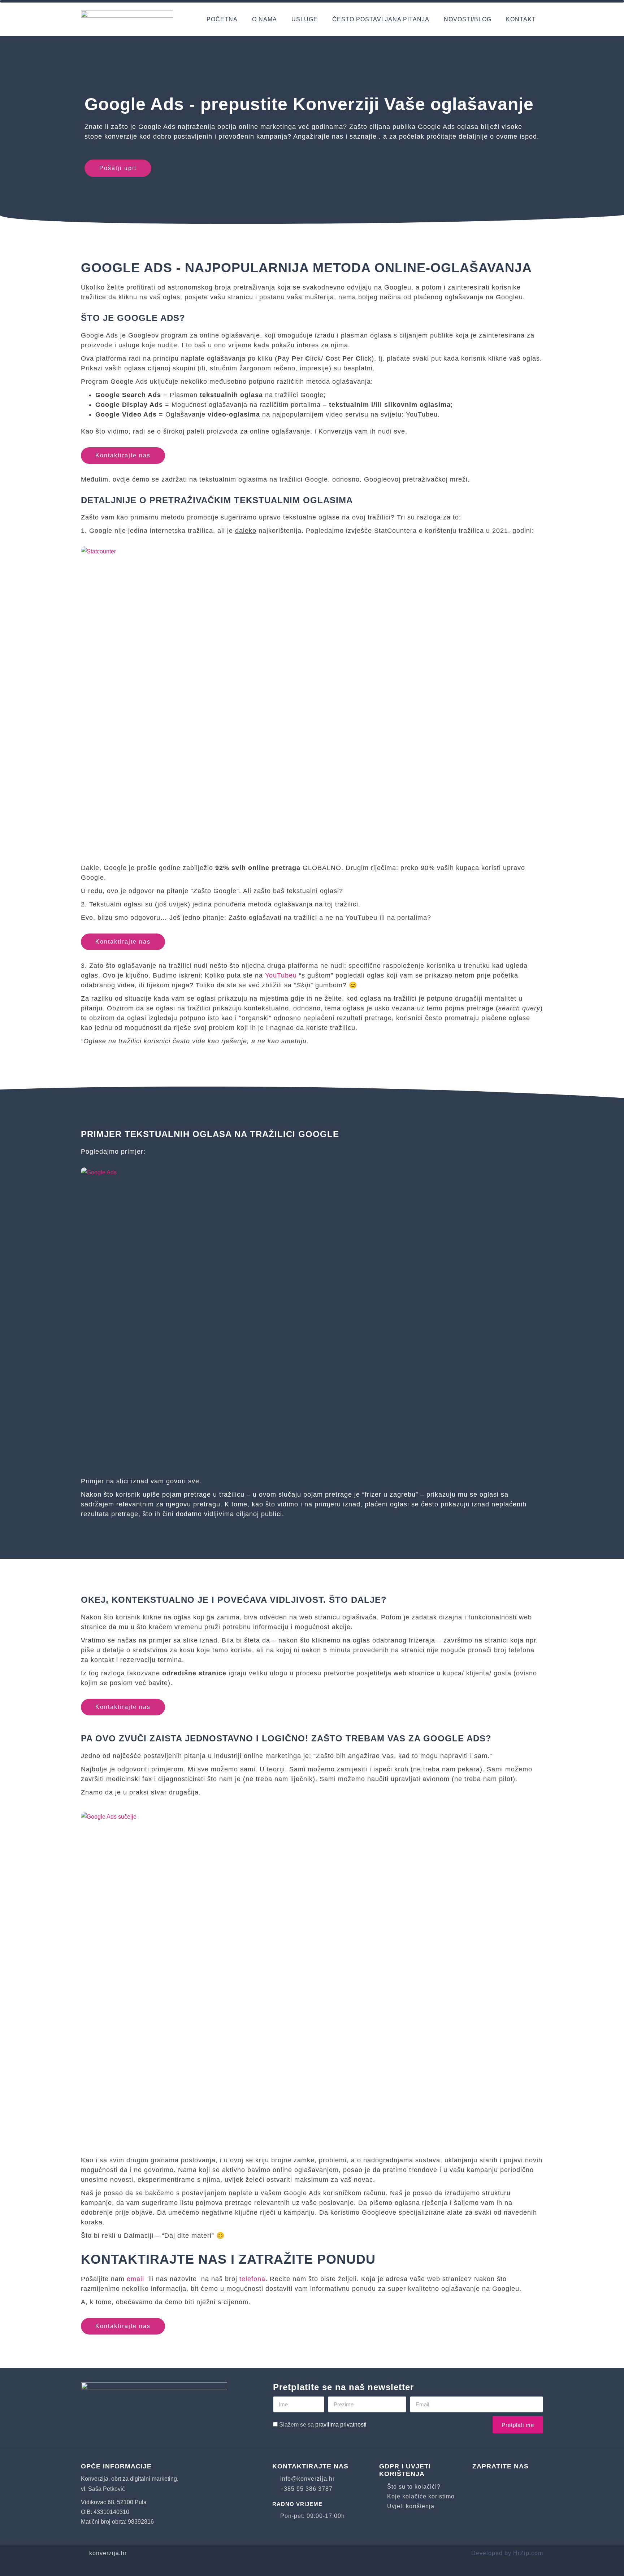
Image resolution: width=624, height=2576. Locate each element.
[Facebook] (480, 2481)
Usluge (305, 19)
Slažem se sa (323, 2425)
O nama (265, 19)
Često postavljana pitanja (381, 19)
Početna (222, 19)
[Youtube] (501, 2481)
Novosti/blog (468, 19)
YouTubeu (281, 975)
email (135, 2279)
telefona (252, 2279)
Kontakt (521, 19)
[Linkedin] (523, 2481)
